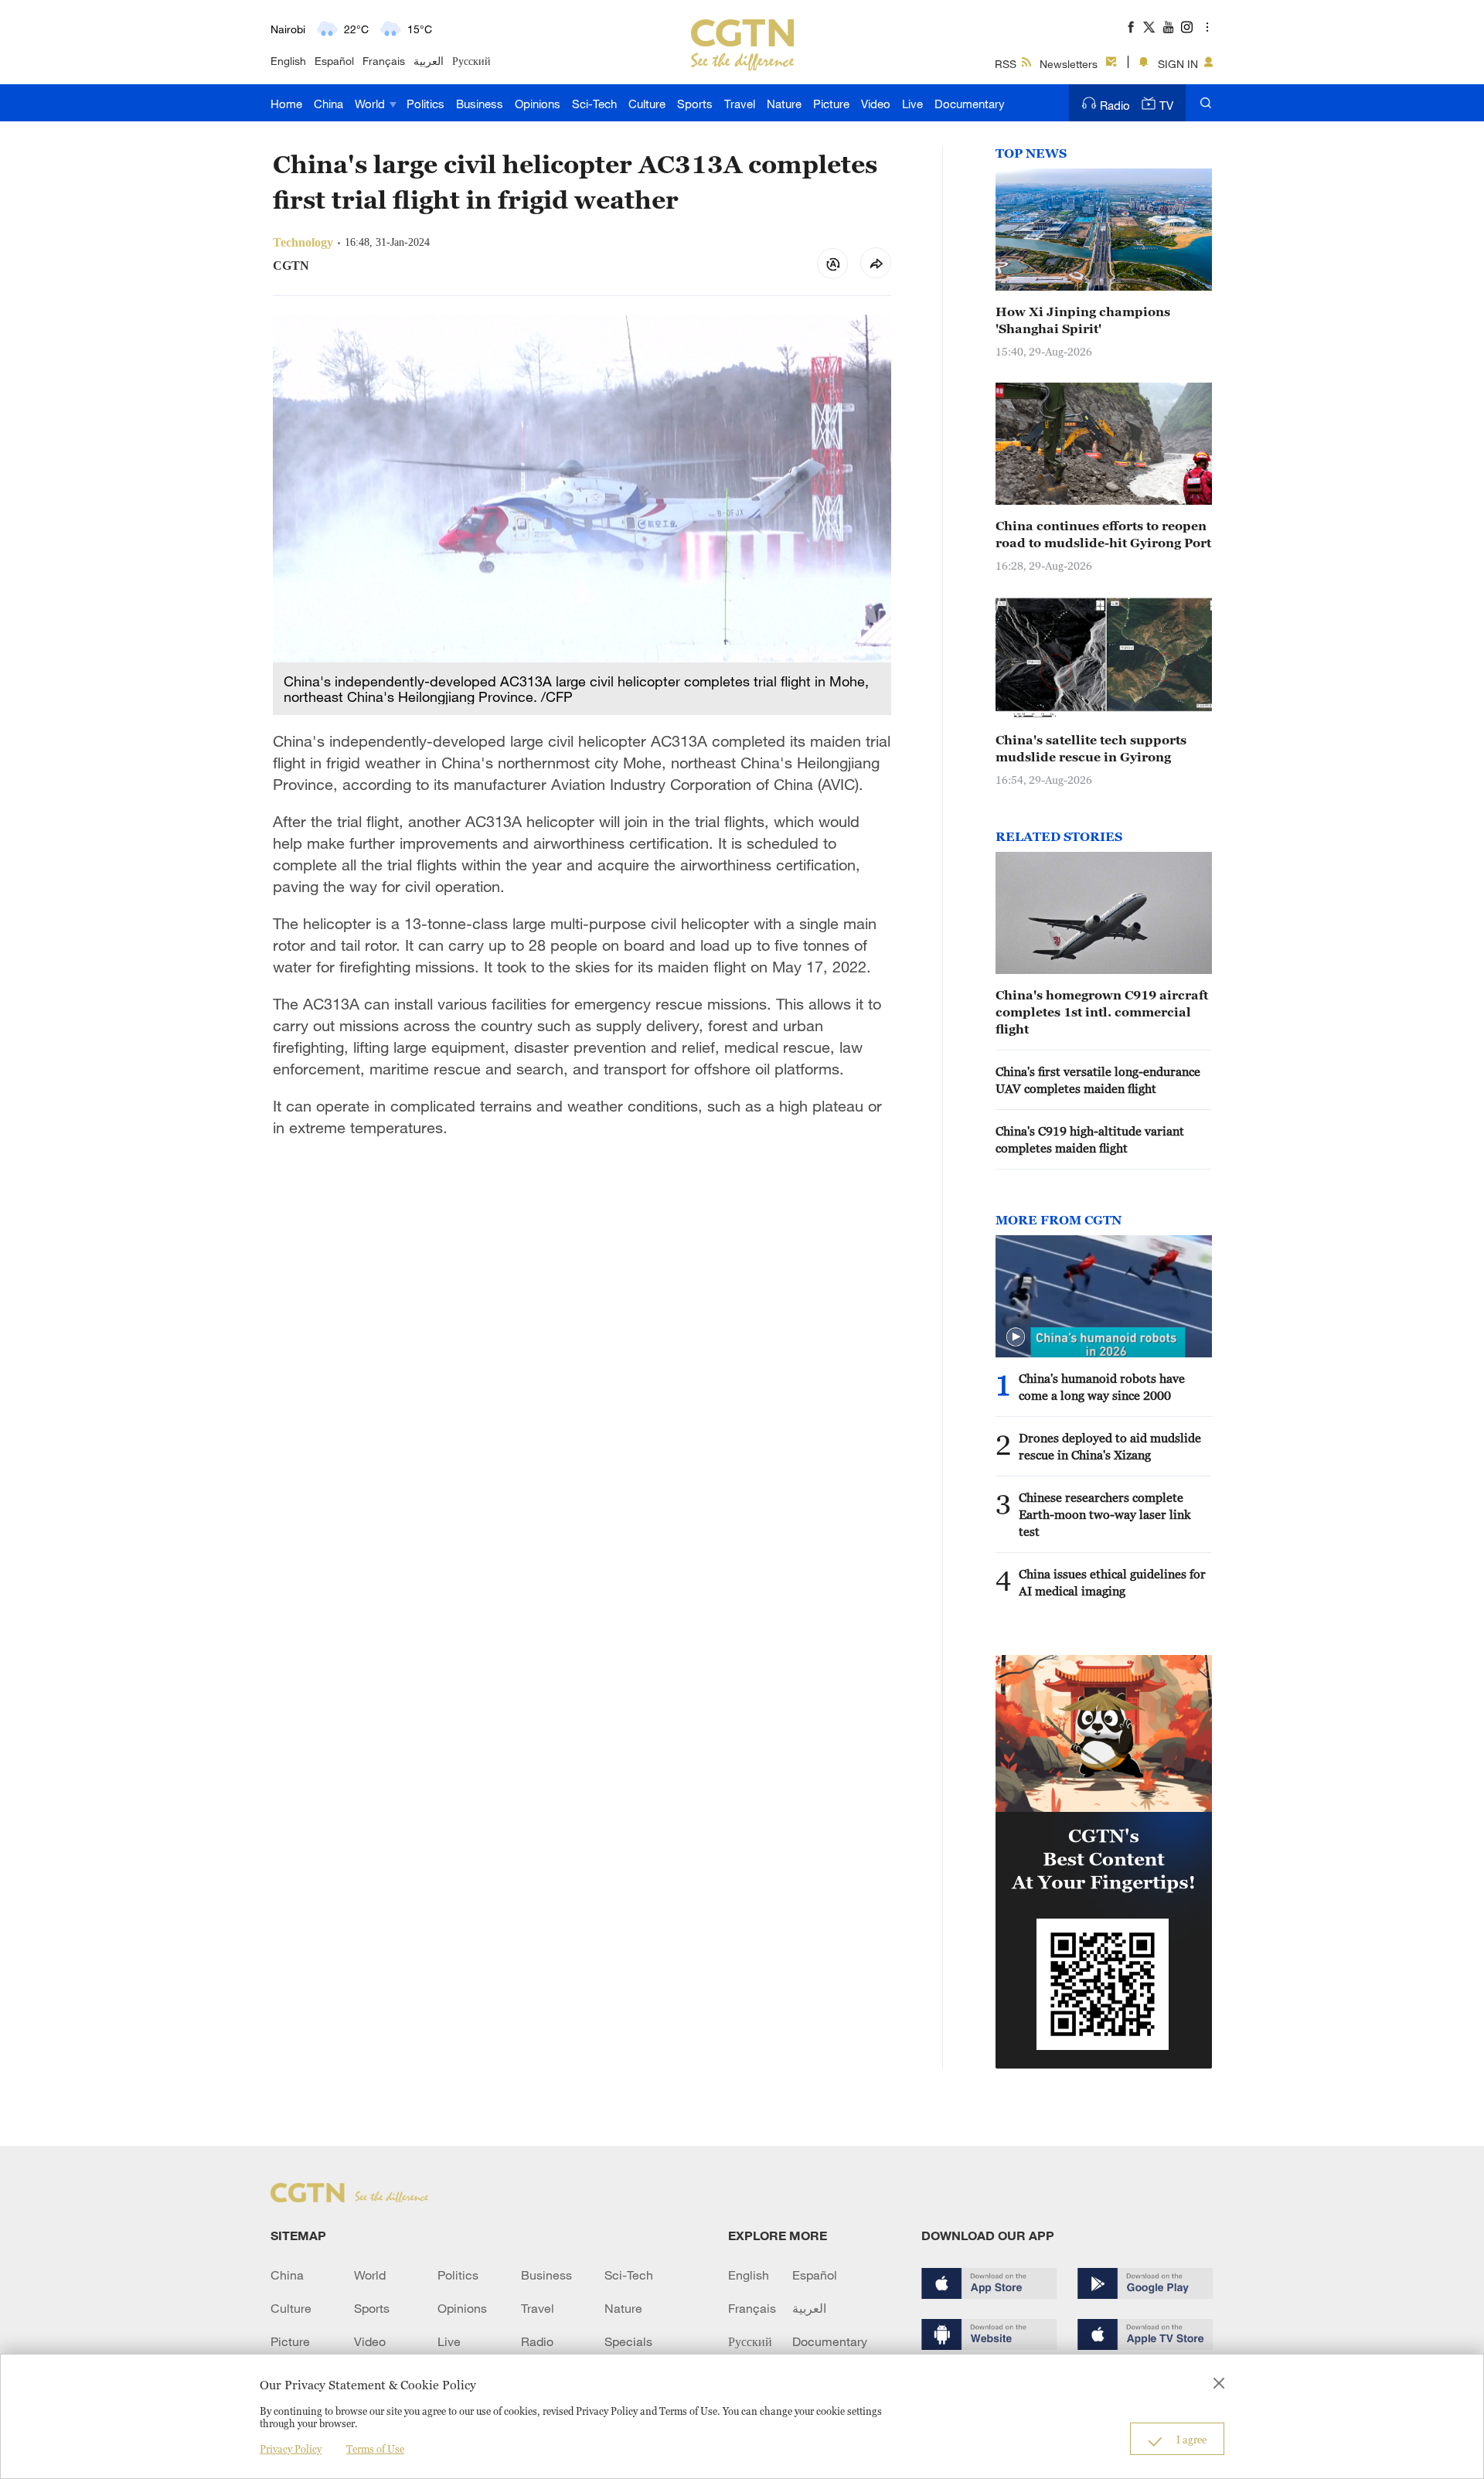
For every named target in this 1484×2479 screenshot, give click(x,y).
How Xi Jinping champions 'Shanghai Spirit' (1083, 320)
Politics (425, 104)
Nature (784, 104)
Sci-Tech (594, 104)
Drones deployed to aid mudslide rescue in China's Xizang (1110, 1446)
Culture (647, 104)
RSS (1006, 64)
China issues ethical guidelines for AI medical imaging (1112, 1582)
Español (334, 61)
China (328, 104)
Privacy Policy (291, 2449)
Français (384, 61)
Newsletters (1069, 64)
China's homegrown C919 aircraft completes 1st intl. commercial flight (1102, 1012)
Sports (695, 104)
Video (876, 104)
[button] (1016, 1337)
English (288, 61)
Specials (628, 2341)
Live (912, 104)
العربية (429, 61)
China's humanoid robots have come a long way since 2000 (1102, 1387)
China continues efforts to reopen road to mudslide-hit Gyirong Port (1103, 534)
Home (286, 104)
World (371, 104)
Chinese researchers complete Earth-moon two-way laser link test (1105, 1514)
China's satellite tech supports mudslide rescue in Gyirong (1091, 748)
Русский (471, 61)
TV (1166, 105)
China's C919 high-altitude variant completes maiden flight (1090, 1139)
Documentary (970, 104)
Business (480, 104)
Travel (740, 104)
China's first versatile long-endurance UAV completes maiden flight (1098, 1080)
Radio (1115, 105)
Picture (831, 104)
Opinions (538, 104)
